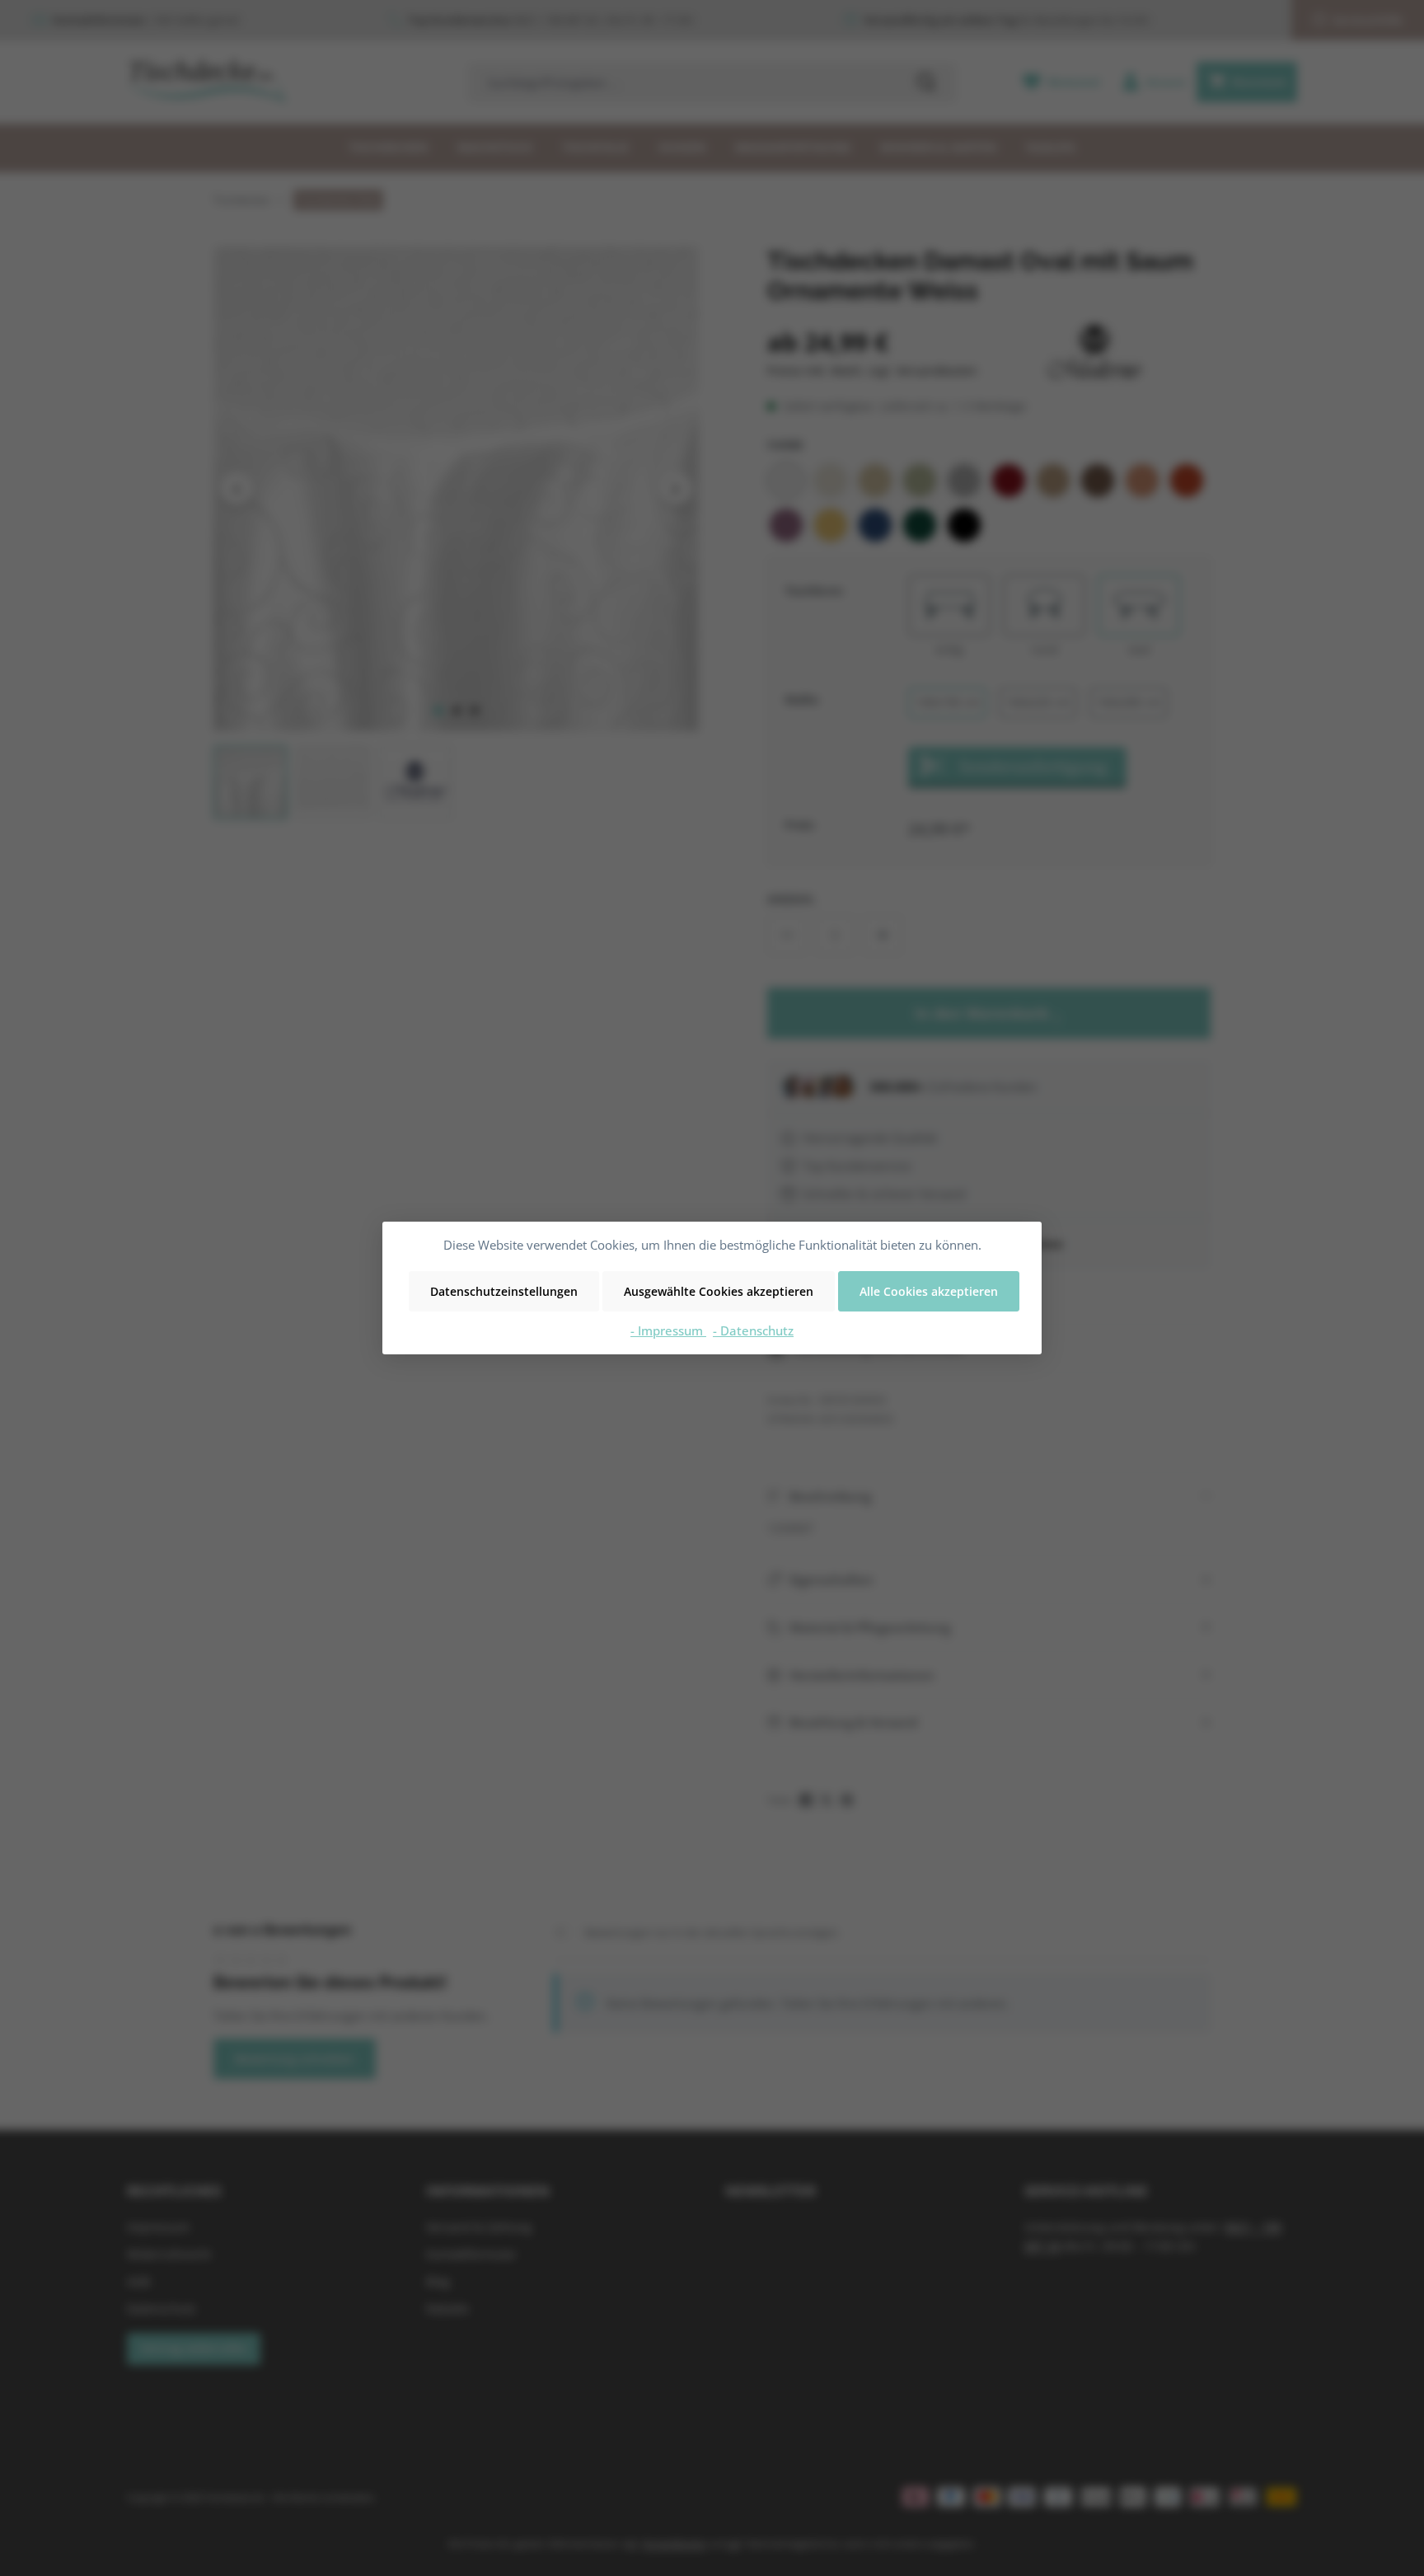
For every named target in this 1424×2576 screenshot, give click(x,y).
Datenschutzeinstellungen (504, 1291)
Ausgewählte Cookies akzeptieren (719, 1291)
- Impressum (668, 1330)
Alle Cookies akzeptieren (929, 1291)
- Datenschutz (753, 1330)
